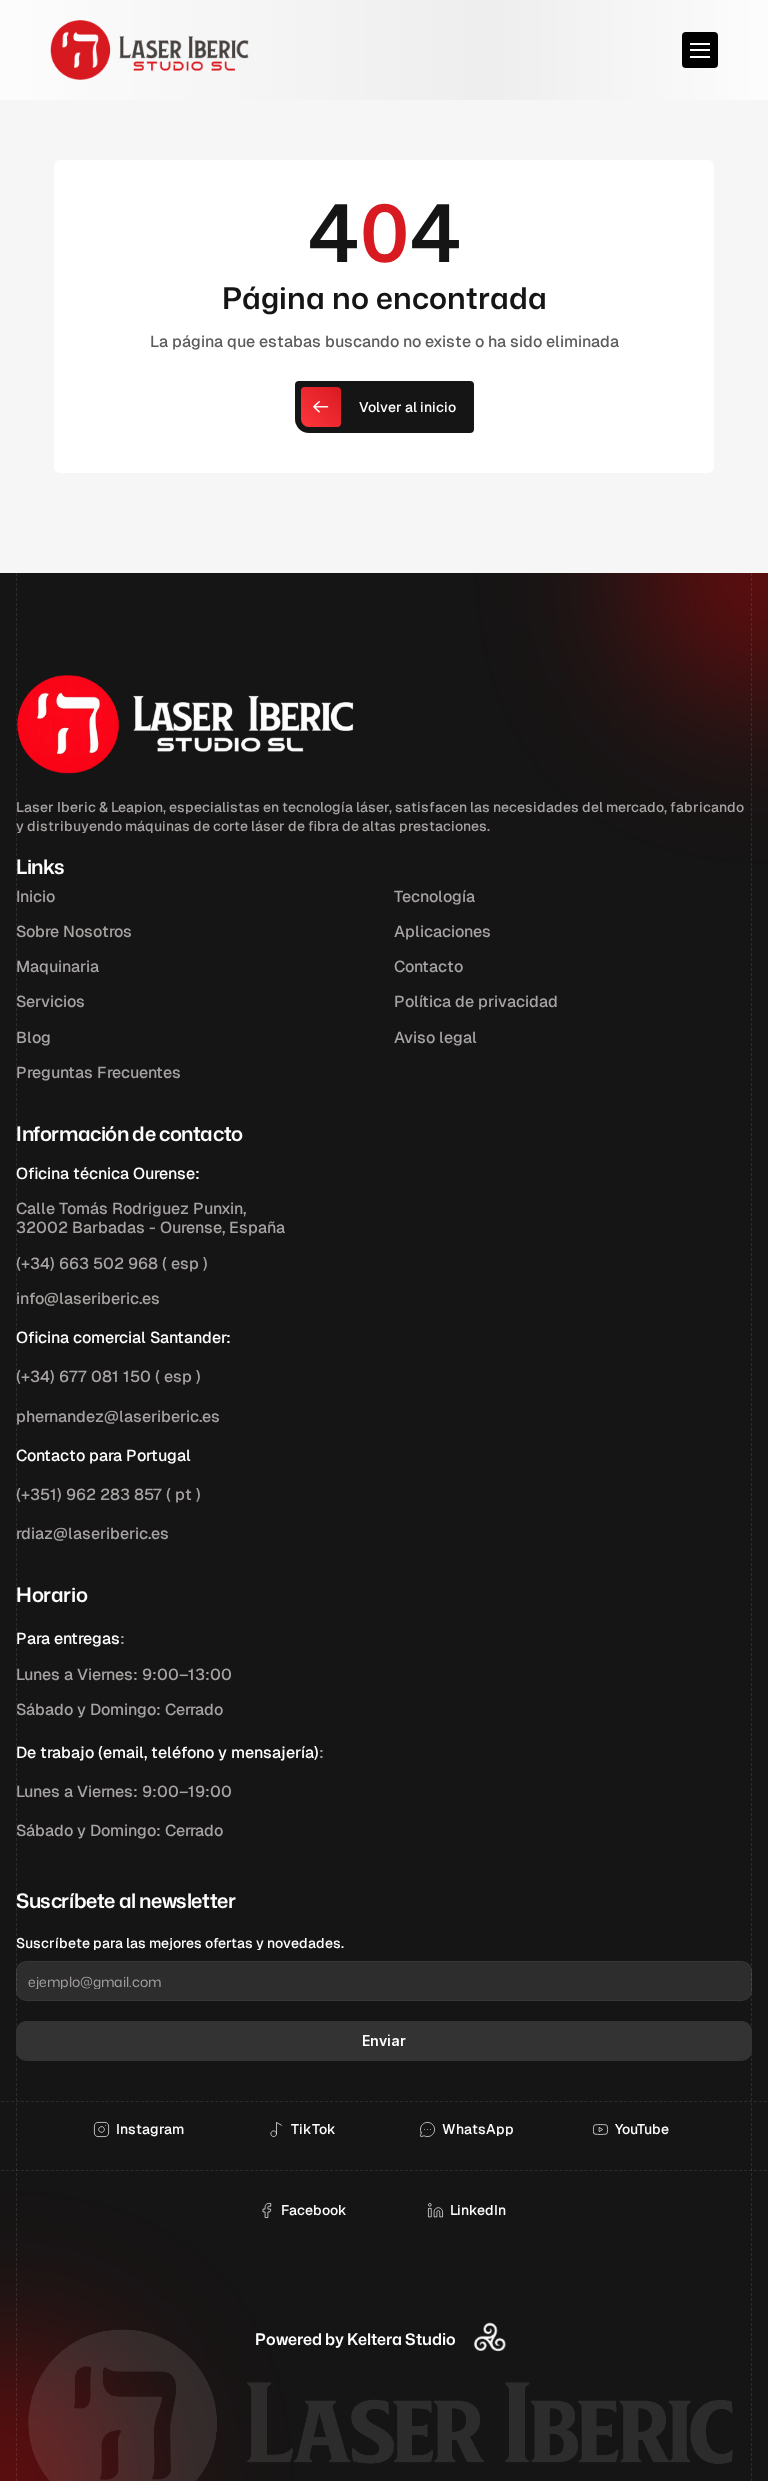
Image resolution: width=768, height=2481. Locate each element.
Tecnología (434, 896)
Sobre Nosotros (74, 931)
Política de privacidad (476, 1001)
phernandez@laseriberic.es (118, 1416)
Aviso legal (435, 1037)
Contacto (428, 966)
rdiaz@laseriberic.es (92, 1533)
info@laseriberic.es (88, 1298)
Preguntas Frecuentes (98, 1072)
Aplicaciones (442, 931)
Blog (33, 1037)
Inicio (35, 896)
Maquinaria (57, 966)
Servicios (50, 1001)
